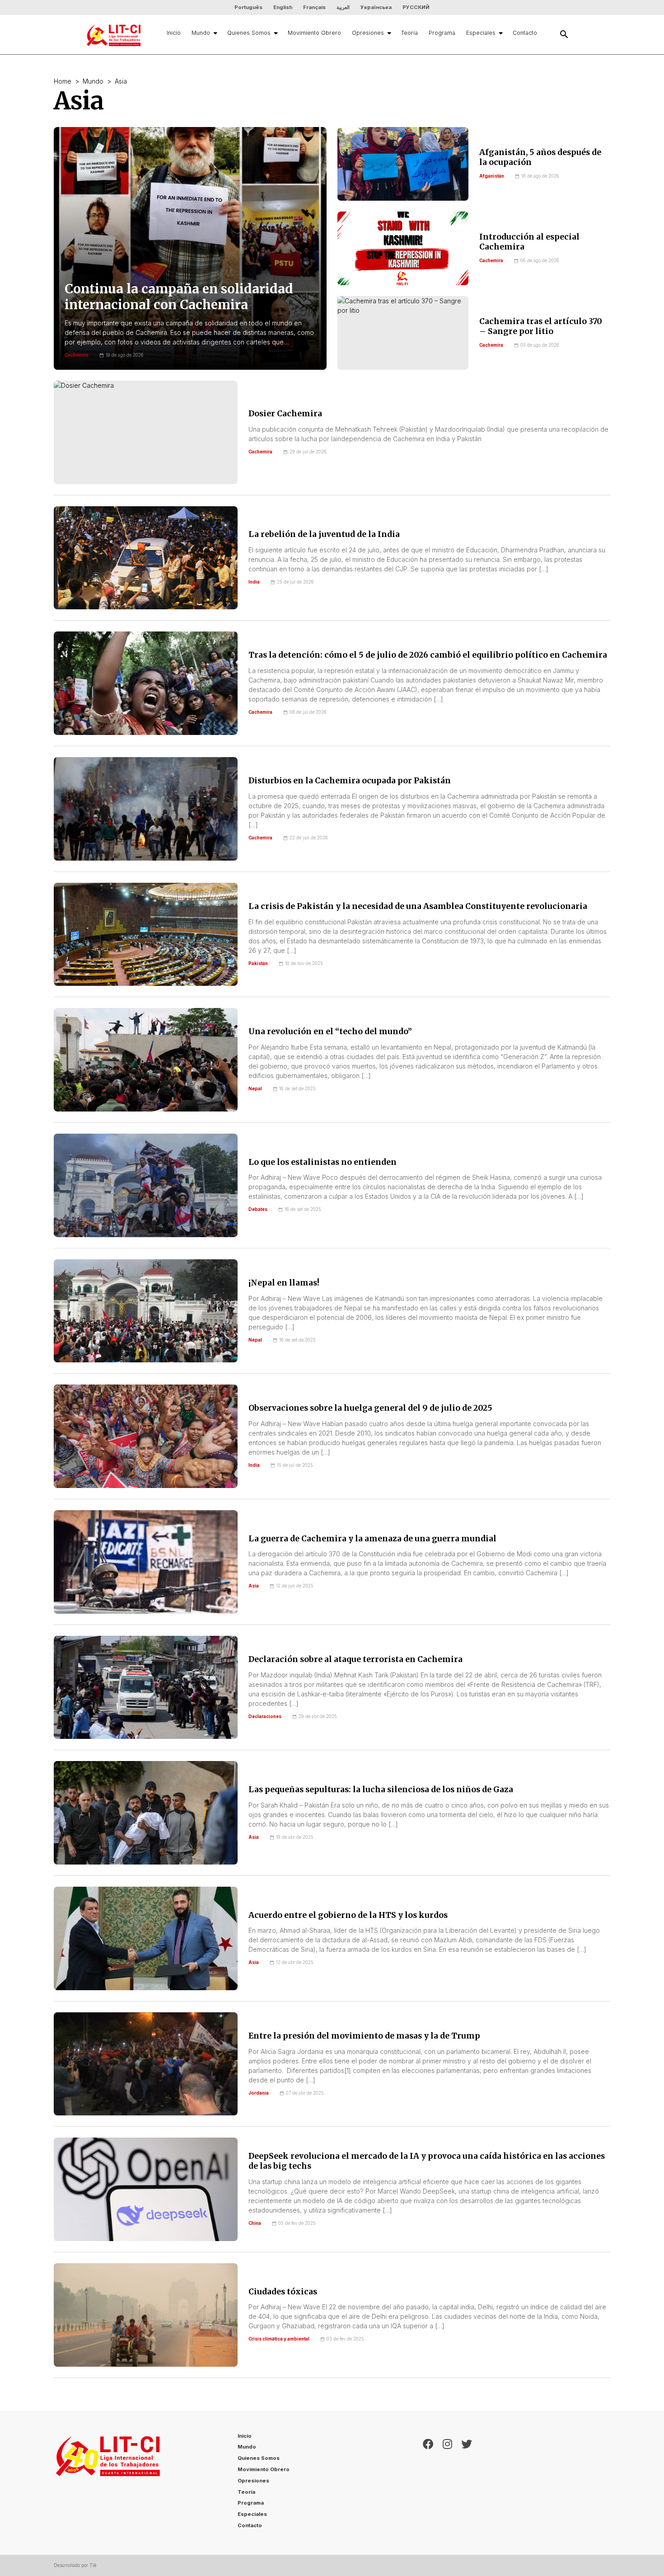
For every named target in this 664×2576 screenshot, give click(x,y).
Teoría (409, 33)
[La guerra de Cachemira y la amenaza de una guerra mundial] (146, 1562)
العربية (343, 7)
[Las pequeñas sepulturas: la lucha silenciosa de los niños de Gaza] (146, 1813)
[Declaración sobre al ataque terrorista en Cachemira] (146, 1688)
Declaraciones (265, 1717)
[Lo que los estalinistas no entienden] (146, 1185)
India (254, 582)
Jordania (259, 2093)
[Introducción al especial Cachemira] (403, 248)
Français (314, 7)
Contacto (525, 33)
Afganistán (492, 176)
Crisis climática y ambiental (279, 2339)
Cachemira (491, 261)
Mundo (201, 33)
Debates (258, 1209)
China (255, 2223)
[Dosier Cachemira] (146, 432)
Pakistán (258, 963)
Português (248, 7)
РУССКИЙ (416, 7)
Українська (376, 7)
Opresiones (368, 33)
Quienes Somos (249, 33)
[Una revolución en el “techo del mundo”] (146, 1060)
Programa (442, 33)
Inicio (174, 33)
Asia (254, 1586)
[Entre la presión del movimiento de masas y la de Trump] (146, 2064)
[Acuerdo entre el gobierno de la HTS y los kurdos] (146, 1938)
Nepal (255, 1089)
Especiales (481, 33)
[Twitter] (467, 2483)
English (283, 7)
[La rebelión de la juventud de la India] (146, 558)
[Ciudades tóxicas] (146, 2315)
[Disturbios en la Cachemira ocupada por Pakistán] (146, 809)
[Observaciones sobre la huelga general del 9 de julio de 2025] (146, 1436)
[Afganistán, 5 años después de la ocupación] (403, 164)
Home (63, 81)
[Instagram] (447, 2483)
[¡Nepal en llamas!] (146, 1311)
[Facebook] (428, 2483)
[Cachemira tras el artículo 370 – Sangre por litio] (403, 333)
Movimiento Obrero (314, 33)
